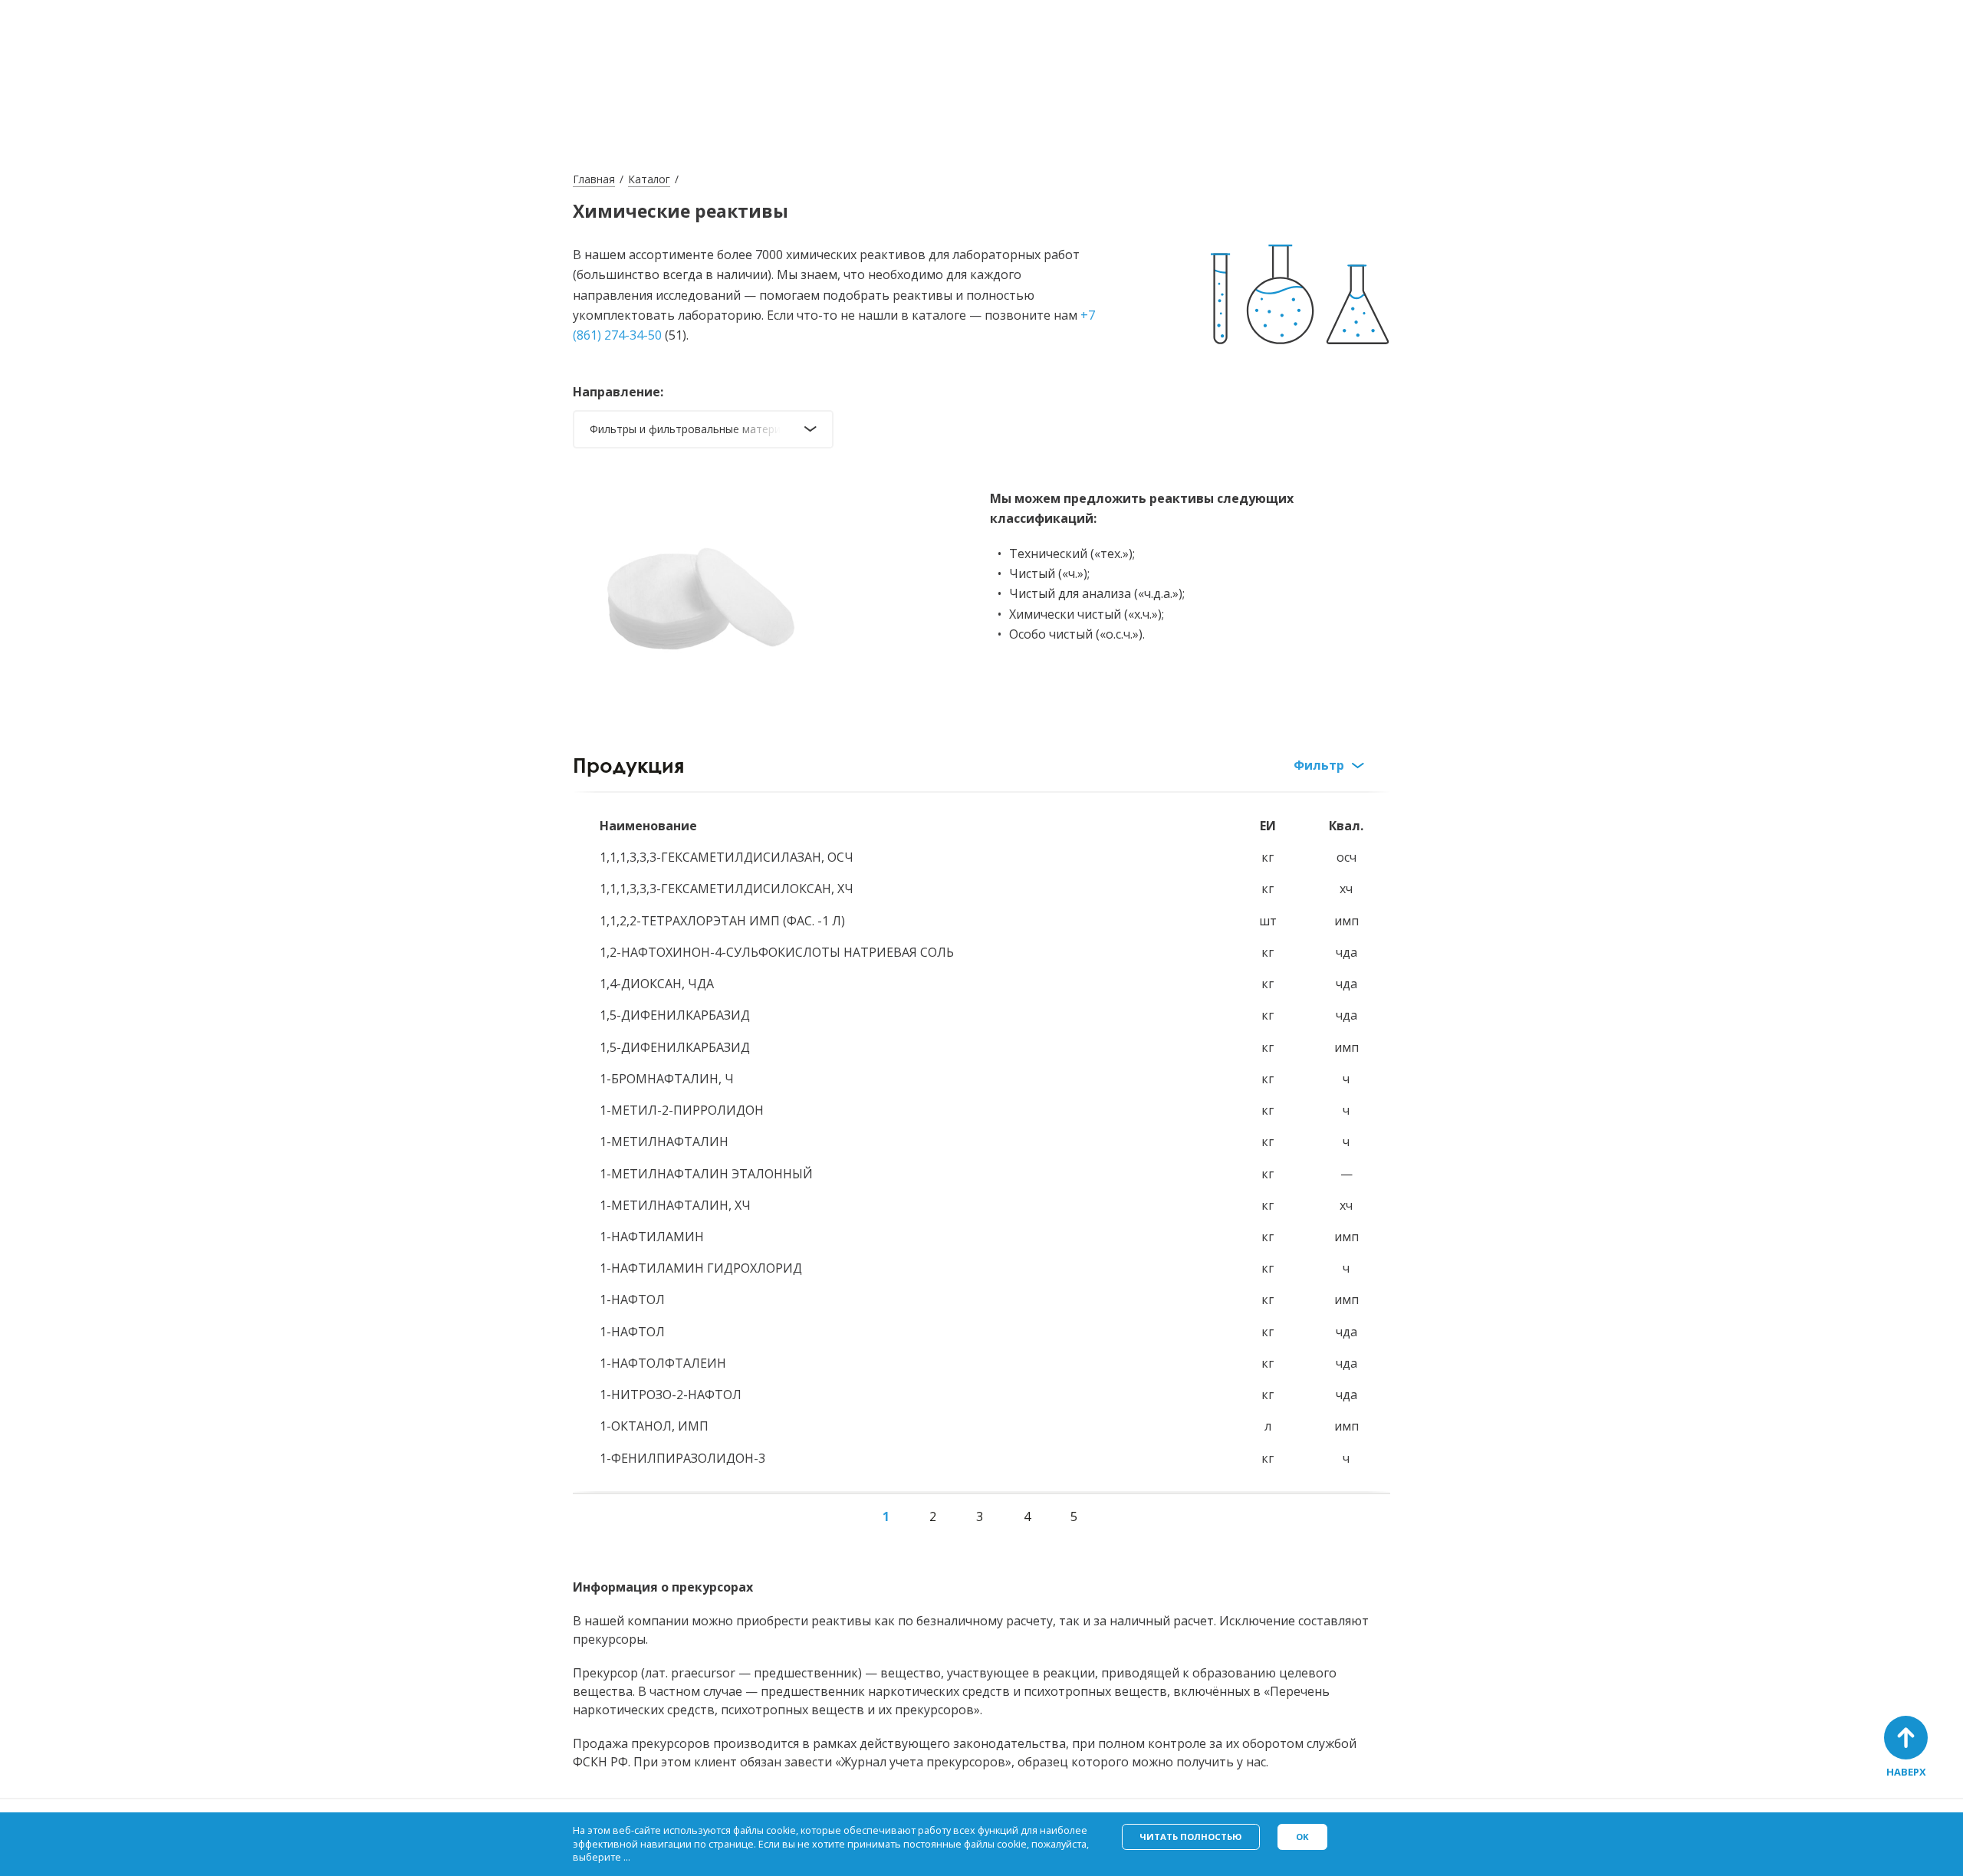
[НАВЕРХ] (1906, 1738)
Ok (1302, 1837)
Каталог (649, 179)
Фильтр (1319, 765)
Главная (594, 179)
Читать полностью (1190, 1837)
